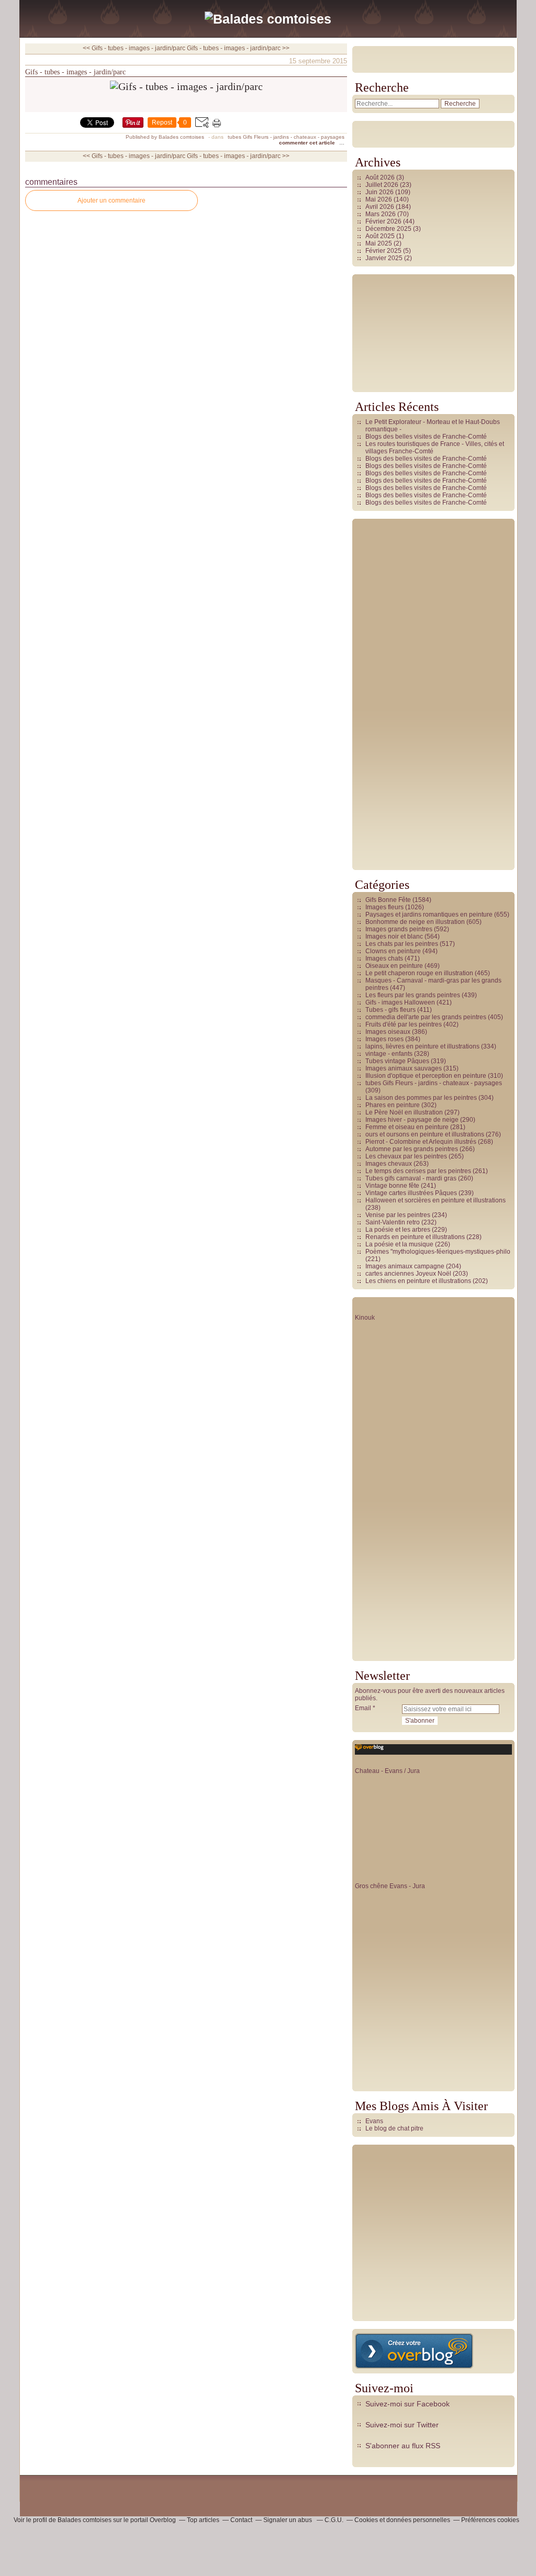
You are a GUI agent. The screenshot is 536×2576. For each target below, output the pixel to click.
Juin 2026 (380, 192)
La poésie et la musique (399, 1244)
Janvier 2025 (385, 258)
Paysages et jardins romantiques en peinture (429, 915)
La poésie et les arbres (398, 1230)
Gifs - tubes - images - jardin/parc (75, 72)
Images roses (384, 1039)
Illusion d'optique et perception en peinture (426, 1076)
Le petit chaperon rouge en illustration (419, 973)
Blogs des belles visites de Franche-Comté (426, 437)
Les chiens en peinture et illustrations (418, 1281)
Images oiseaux (388, 1032)
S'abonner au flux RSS (403, 2446)
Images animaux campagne (405, 1266)
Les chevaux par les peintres (406, 1156)
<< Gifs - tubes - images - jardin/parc (134, 48)
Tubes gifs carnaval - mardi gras (411, 1178)
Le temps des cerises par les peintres (418, 1171)
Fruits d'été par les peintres (404, 1024)
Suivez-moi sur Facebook (407, 2404)
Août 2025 (381, 236)
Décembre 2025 (389, 229)
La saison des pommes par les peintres (421, 1098)
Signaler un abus (288, 2520)
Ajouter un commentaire (111, 200)
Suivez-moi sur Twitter (402, 2425)
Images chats (384, 958)
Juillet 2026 (383, 185)
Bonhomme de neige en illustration (415, 922)
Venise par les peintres (398, 1215)
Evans (374, 2121)
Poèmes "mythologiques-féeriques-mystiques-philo (438, 1252)
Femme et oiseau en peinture (407, 1127)
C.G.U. (334, 2520)
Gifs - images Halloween (400, 1002)
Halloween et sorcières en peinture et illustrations (435, 1200)
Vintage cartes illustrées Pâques (411, 1193)
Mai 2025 (379, 243)
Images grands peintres (399, 929)
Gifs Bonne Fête (388, 900)
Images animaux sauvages (404, 1068)
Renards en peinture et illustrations (415, 1237)
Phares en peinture (393, 1105)
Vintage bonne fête (392, 1186)
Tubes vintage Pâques (397, 1061)
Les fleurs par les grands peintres (413, 995)
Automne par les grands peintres (412, 1149)
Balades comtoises (85, 2520)
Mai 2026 (379, 199)
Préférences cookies (490, 2520)
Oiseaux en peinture (394, 966)
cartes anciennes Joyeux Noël (408, 1274)
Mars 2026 (381, 214)
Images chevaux (389, 1164)
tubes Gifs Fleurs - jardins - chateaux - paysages (286, 137)
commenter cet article (308, 143)
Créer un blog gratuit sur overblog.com (414, 2351)
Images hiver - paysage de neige (412, 1120)
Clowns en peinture (393, 951)
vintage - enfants (389, 1054)
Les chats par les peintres (402, 944)
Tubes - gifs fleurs (390, 1010)
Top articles (203, 2520)
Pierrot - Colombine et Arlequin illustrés (421, 1142)
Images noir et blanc (394, 936)
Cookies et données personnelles (402, 2520)
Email (363, 1708)
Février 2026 (384, 221)
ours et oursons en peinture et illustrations (425, 1134)
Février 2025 (384, 251)
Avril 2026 (381, 207)
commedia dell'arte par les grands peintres (426, 1017)
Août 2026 (381, 177)
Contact (241, 2520)
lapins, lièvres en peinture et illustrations (422, 1046)
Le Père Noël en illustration (404, 1112)
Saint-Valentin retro (393, 1222)
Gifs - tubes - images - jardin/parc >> (238, 48)
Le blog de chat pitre (394, 2128)
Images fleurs (384, 907)
